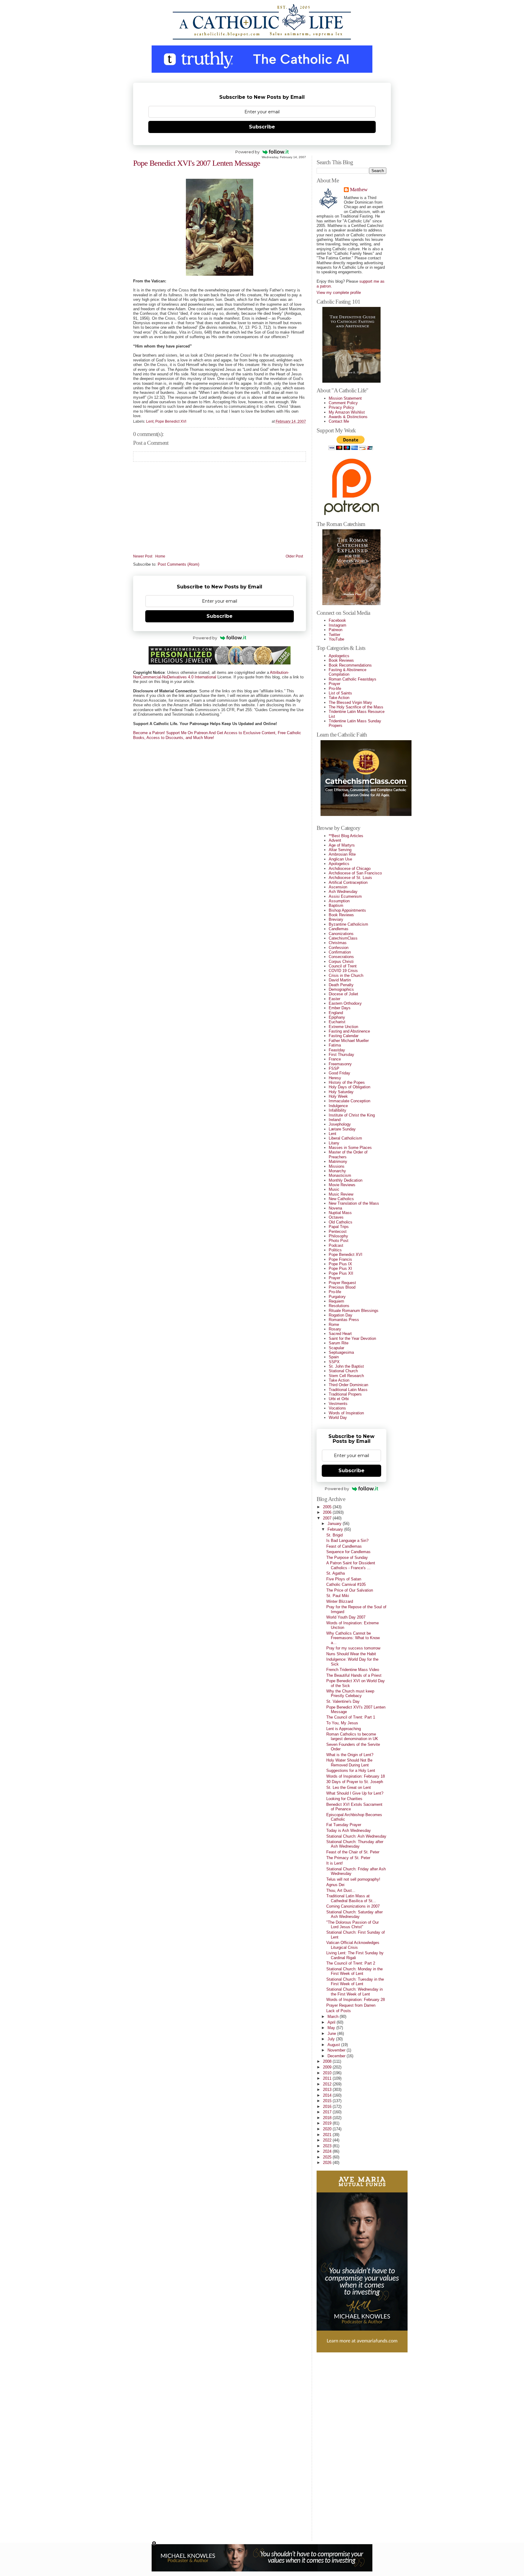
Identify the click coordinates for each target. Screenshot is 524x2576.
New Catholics (341, 1199)
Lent (150, 421)
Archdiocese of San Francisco (355, 873)
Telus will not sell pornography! (353, 1879)
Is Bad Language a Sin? (347, 1541)
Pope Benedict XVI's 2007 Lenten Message (197, 163)
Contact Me (339, 421)
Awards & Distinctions (348, 417)
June (332, 2034)
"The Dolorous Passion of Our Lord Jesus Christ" (353, 1925)
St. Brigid (334, 1535)
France (335, 1059)
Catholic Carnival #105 (346, 1584)
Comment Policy (343, 403)
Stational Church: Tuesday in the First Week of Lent (355, 1982)
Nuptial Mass (340, 1213)
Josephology (340, 1124)
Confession (339, 948)
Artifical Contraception (348, 882)
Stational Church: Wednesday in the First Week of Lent (354, 1992)
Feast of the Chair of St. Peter (353, 1852)
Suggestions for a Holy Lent (351, 1771)
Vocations (337, 1408)
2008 (328, 2061)
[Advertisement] (341, 2445)
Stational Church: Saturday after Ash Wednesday (354, 1914)
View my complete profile (339, 293)
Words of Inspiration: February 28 (356, 2000)
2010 (328, 2073)
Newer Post (143, 556)
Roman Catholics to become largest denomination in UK (352, 1736)
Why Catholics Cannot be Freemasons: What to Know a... (353, 1638)
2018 (328, 2118)
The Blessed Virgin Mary (350, 702)
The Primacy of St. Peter (348, 1858)
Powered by (247, 152)
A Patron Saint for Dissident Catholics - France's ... (351, 1565)
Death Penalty (341, 985)
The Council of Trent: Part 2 (351, 1963)
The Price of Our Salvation (350, 1590)
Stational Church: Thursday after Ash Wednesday (355, 1844)
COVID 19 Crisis (343, 971)
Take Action (339, 698)
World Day (338, 1418)
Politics (335, 1250)
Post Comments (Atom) (178, 564)
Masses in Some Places (350, 1148)
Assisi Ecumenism (345, 896)
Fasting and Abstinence (349, 1031)
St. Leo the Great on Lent (349, 1787)
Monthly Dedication (346, 1180)
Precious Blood (342, 1287)
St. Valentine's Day (343, 1701)
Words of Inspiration (346, 1413)
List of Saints (340, 693)
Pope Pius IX (340, 1264)
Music (334, 1189)
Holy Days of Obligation (349, 1087)
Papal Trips (339, 1227)
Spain (334, 1357)
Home (160, 556)
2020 (328, 2129)
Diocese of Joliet (343, 994)
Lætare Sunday (342, 1129)
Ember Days (340, 1008)
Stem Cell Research (346, 1376)
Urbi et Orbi (339, 1399)
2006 (328, 1512)
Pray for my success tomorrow (353, 1648)
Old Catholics (341, 1222)
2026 (328, 2163)
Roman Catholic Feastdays (353, 679)
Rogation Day (341, 1315)
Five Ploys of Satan (344, 1579)
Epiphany (337, 1017)
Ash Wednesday (343, 892)
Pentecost (338, 1231)
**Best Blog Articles (346, 836)
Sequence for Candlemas (348, 1552)
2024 (328, 2151)
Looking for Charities (344, 1799)
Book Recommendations (350, 665)
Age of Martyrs (342, 845)
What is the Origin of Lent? (350, 1755)
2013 (328, 2090)
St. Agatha (336, 1573)
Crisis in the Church (346, 975)
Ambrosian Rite (342, 854)
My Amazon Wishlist (347, 412)
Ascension (338, 887)
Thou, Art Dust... (341, 1890)
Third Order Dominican (348, 1385)
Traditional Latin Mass (348, 1390)
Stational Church (343, 1371)
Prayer (334, 684)
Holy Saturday (341, 1092)
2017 (328, 2112)
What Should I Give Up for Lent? (355, 1793)
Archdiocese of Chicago (350, 869)
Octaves (336, 1217)
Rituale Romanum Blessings (354, 1311)
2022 (328, 2140)
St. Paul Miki (338, 1596)
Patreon (336, 630)
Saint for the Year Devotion (352, 1338)
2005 (328, 1507)
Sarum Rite (339, 1343)
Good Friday (339, 1073)
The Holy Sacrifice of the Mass (356, 707)
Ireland (335, 1120)
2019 (328, 2123)
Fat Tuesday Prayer (344, 1825)
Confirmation (340, 952)
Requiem (336, 1301)
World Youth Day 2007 (346, 1617)
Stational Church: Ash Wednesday (356, 1836)
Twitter (334, 635)
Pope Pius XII (341, 1273)
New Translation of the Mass (354, 1203)
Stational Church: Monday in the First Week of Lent (354, 1971)
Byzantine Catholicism (348, 924)
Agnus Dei (335, 1885)
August (334, 2045)
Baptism (336, 905)
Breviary (336, 919)
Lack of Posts (339, 2011)
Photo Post (339, 1241)
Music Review (341, 1194)
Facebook (337, 620)
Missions (337, 1166)
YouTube (336, 639)
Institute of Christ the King (352, 1115)
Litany (334, 1143)
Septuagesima (341, 1352)
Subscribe (262, 127)
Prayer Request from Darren (351, 2005)
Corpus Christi (341, 962)
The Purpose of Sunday (347, 1558)
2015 (328, 2101)
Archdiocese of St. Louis (350, 878)
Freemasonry (340, 1064)
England (336, 1013)
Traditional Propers (345, 1394)
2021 (328, 2135)
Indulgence (338, 1106)
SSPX (334, 1362)
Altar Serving (340, 850)
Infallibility (338, 1110)
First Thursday (341, 1055)
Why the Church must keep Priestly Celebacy (350, 1693)
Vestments (338, 1404)
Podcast (336, 1245)
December (337, 2056)
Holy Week (338, 1096)
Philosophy (338, 1236)
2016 (328, 2107)
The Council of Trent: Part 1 (351, 1717)
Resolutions (339, 1306)
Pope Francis (340, 1259)
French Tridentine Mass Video (353, 1670)
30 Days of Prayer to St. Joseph (355, 1782)
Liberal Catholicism (345, 1138)
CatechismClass (343, 938)
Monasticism (340, 1175)
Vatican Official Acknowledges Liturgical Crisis (353, 1945)
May (332, 2028)
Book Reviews (341, 660)
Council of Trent (343, 966)
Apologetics (339, 656)
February (336, 1529)
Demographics (341, 989)
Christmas (338, 943)
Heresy (335, 1078)
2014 (328, 2095)
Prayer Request (342, 1283)
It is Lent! (335, 1863)
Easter (334, 999)
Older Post (294, 556)
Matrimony (338, 1162)
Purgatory (337, 1297)
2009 (328, 2067)
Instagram (338, 625)
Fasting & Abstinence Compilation (348, 672)
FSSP (334, 1068)
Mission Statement (345, 398)
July (332, 2039)
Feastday (337, 1050)
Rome (334, 1325)
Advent (335, 840)
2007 (328, 1518)
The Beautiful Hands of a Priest (354, 1675)
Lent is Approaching (344, 1729)
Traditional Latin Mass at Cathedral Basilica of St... (351, 1898)
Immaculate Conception (349, 1101)
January (335, 1524)
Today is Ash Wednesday (349, 1830)
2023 (328, 2146)
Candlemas (339, 929)
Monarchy (337, 1171)
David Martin (340, 980)
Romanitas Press (344, 1320)
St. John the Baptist (346, 1366)
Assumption (339, 901)
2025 (328, 2157)
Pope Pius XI (340, 1268)
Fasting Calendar (344, 1036)
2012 (328, 2084)
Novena (335, 1208)
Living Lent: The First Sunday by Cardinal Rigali (355, 1955)
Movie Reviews (342, 1185)
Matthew (359, 190)
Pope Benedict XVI (171, 421)
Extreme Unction (343, 1027)
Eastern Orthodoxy (345, 1003)
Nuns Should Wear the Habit (351, 1654)
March (334, 2017)
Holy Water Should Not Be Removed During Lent (349, 1762)
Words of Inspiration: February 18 (356, 1776)
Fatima (335, 1045)
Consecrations (341, 957)
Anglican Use (340, 859)
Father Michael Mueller (349, 1041)
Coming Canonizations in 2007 (353, 1906)
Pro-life (335, 689)
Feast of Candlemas (344, 1546)
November (337, 2050)
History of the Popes (347, 1082)
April (332, 2022)
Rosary (335, 1329)
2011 (328, 2078)
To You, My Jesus (342, 1723)
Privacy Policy (341, 407)
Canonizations (341, 934)
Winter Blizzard (340, 1601)
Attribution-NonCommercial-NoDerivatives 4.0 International (211, 675)
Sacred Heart (340, 1334)
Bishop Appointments (347, 910)
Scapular (336, 1348)
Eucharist (337, 1022)
